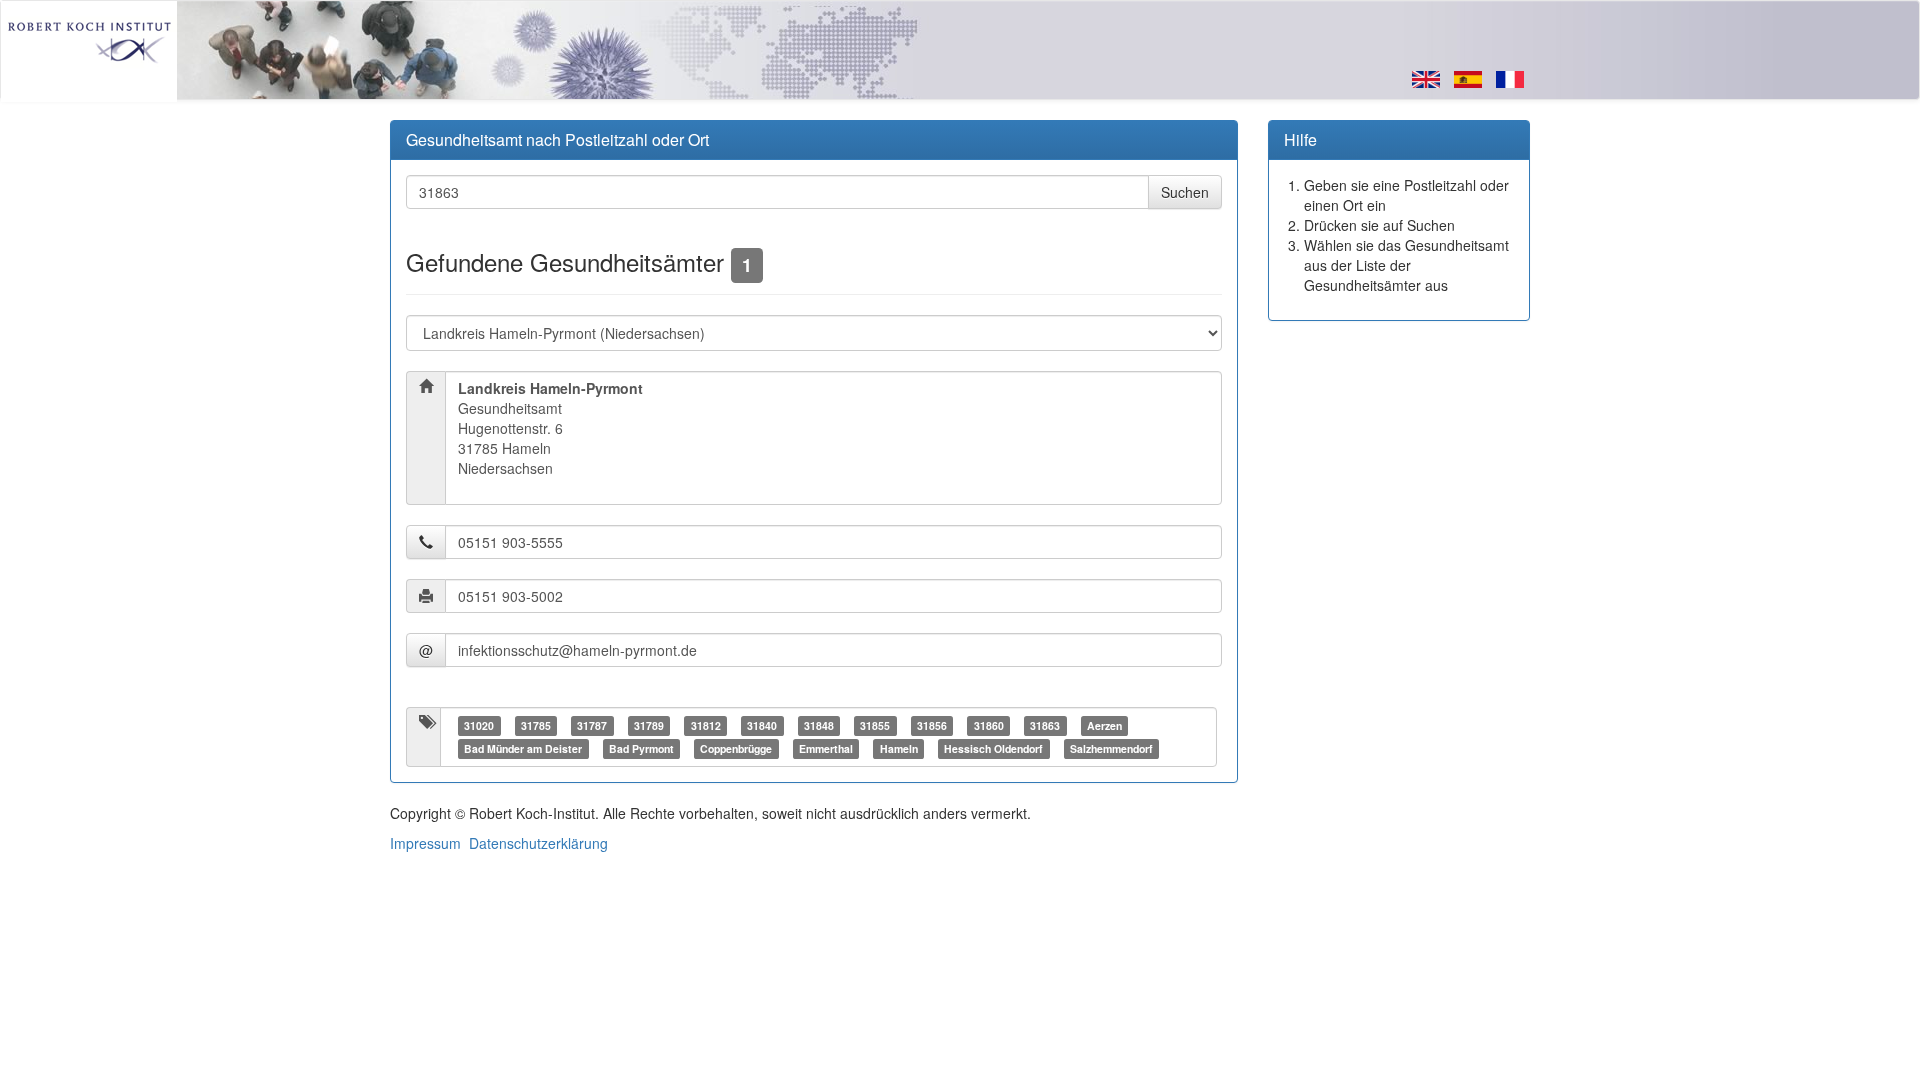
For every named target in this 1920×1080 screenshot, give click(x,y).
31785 (536, 725)
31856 (932, 725)
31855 (875, 725)
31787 (592, 725)
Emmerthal (826, 748)
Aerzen (1104, 725)
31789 (649, 725)
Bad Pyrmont (641, 748)
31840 (762, 725)
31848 (819, 725)
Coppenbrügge (736, 748)
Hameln (899, 748)
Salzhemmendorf (1111, 748)
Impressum (425, 843)
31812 (706, 725)
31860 (989, 725)
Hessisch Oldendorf (993, 748)
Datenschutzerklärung (538, 843)
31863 (1045, 725)
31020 (479, 725)
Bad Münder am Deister (523, 748)
